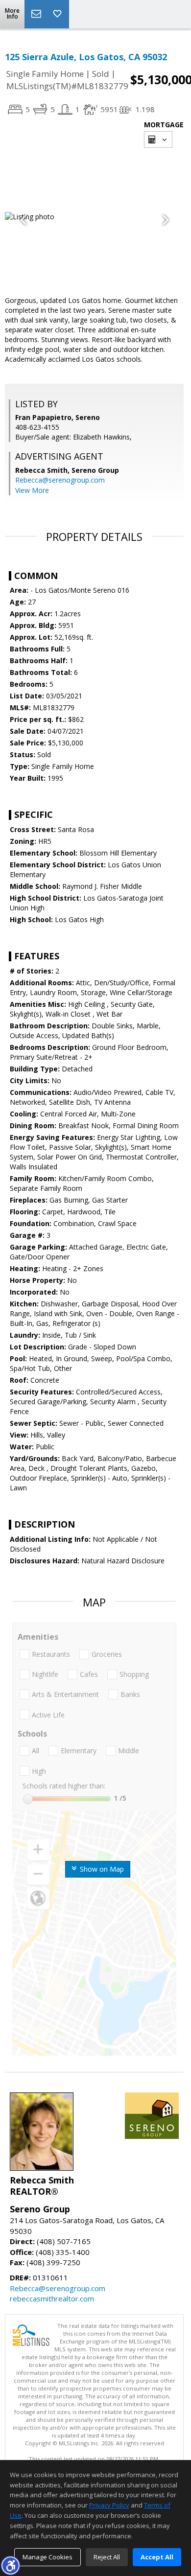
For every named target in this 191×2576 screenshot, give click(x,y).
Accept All (157, 2557)
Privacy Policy (109, 2505)
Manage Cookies (48, 2557)
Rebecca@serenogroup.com (60, 480)
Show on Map (101, 1869)
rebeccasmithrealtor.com (52, 2298)
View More (32, 490)
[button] (10, 2565)
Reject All (107, 2557)
